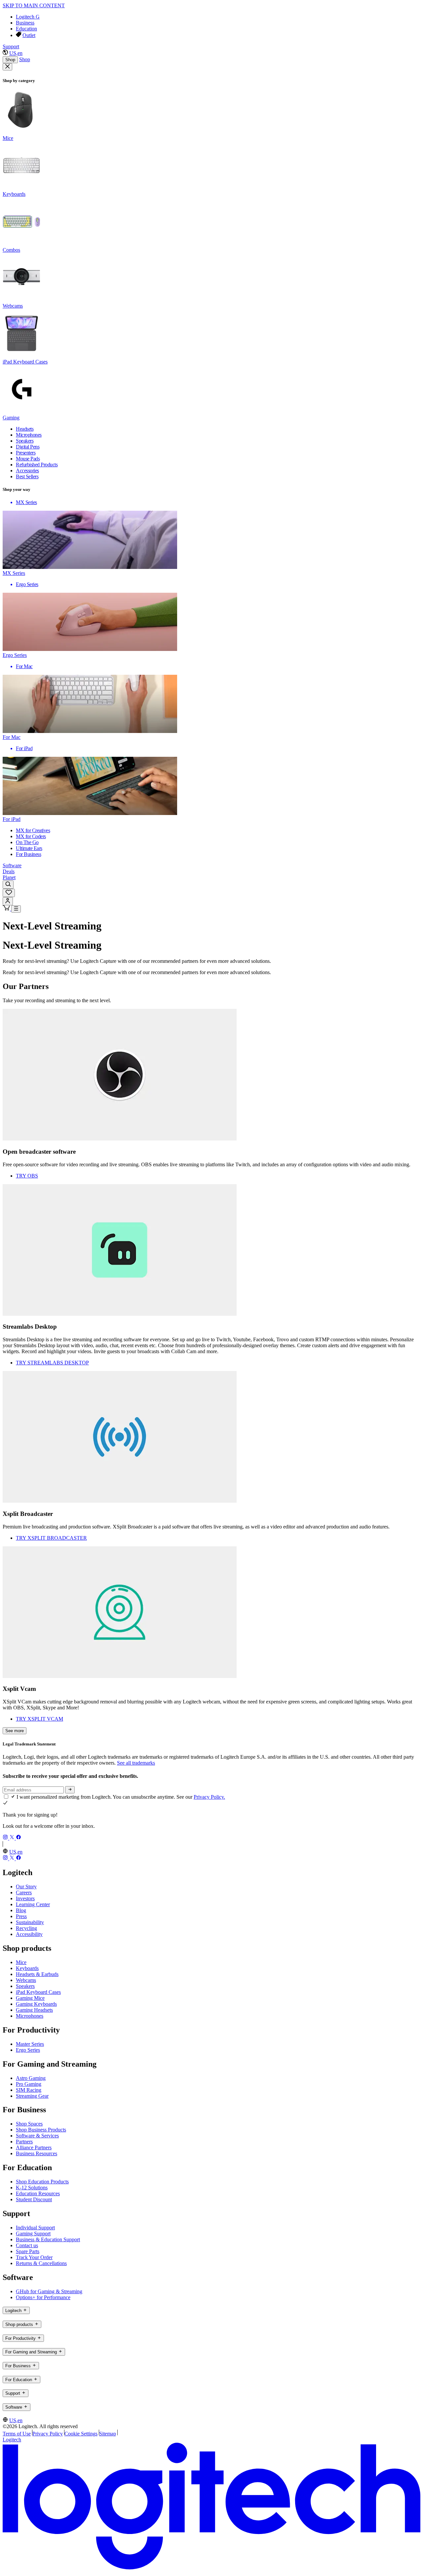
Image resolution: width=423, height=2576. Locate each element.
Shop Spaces (29, 2124)
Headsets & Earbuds (37, 1974)
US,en (16, 53)
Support (11, 46)
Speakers (25, 1986)
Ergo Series (28, 2050)
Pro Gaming (29, 2084)
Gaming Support (33, 2233)
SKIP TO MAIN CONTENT (34, 5)
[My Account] (8, 901)
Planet (9, 877)
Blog (21, 1910)
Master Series (30, 2044)
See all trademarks (136, 1763)
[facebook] (19, 1838)
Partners (24, 2142)
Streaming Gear (32, 2096)
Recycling (26, 1928)
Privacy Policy (48, 2434)
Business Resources (37, 2153)
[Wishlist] (9, 893)
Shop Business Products (41, 2130)
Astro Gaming (31, 2078)
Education (26, 29)
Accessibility (29, 1934)
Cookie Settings (81, 2434)
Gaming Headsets (34, 2010)
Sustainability (30, 1922)
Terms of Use (17, 2434)
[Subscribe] (70, 1790)
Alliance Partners (34, 2147)
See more (15, 1731)
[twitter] (13, 1838)
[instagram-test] (6, 1838)
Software (12, 865)
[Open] (16, 909)
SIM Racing (29, 2090)
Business (25, 23)
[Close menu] (7, 67)
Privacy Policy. (209, 1797)
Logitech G (28, 17)
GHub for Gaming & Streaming (49, 2291)
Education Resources (38, 2193)
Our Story (26, 1887)
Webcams (26, 1980)
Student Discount (34, 2199)
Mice (21, 1962)
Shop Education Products (42, 2182)
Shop (10, 60)
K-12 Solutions (32, 2188)
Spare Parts (28, 2251)
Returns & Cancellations (41, 2263)
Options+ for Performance (43, 2297)
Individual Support (35, 2228)
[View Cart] (7, 909)
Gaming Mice (30, 1998)
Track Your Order (34, 2257)
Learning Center (33, 1904)
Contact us (27, 2245)
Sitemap (108, 2434)
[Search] (8, 885)
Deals (9, 871)
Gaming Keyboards (36, 2004)
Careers (24, 1892)
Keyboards (27, 1968)
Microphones (30, 2016)
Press (21, 1916)
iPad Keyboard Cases (38, 1992)
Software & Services (37, 2136)
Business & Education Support (48, 2239)
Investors (25, 1898)
